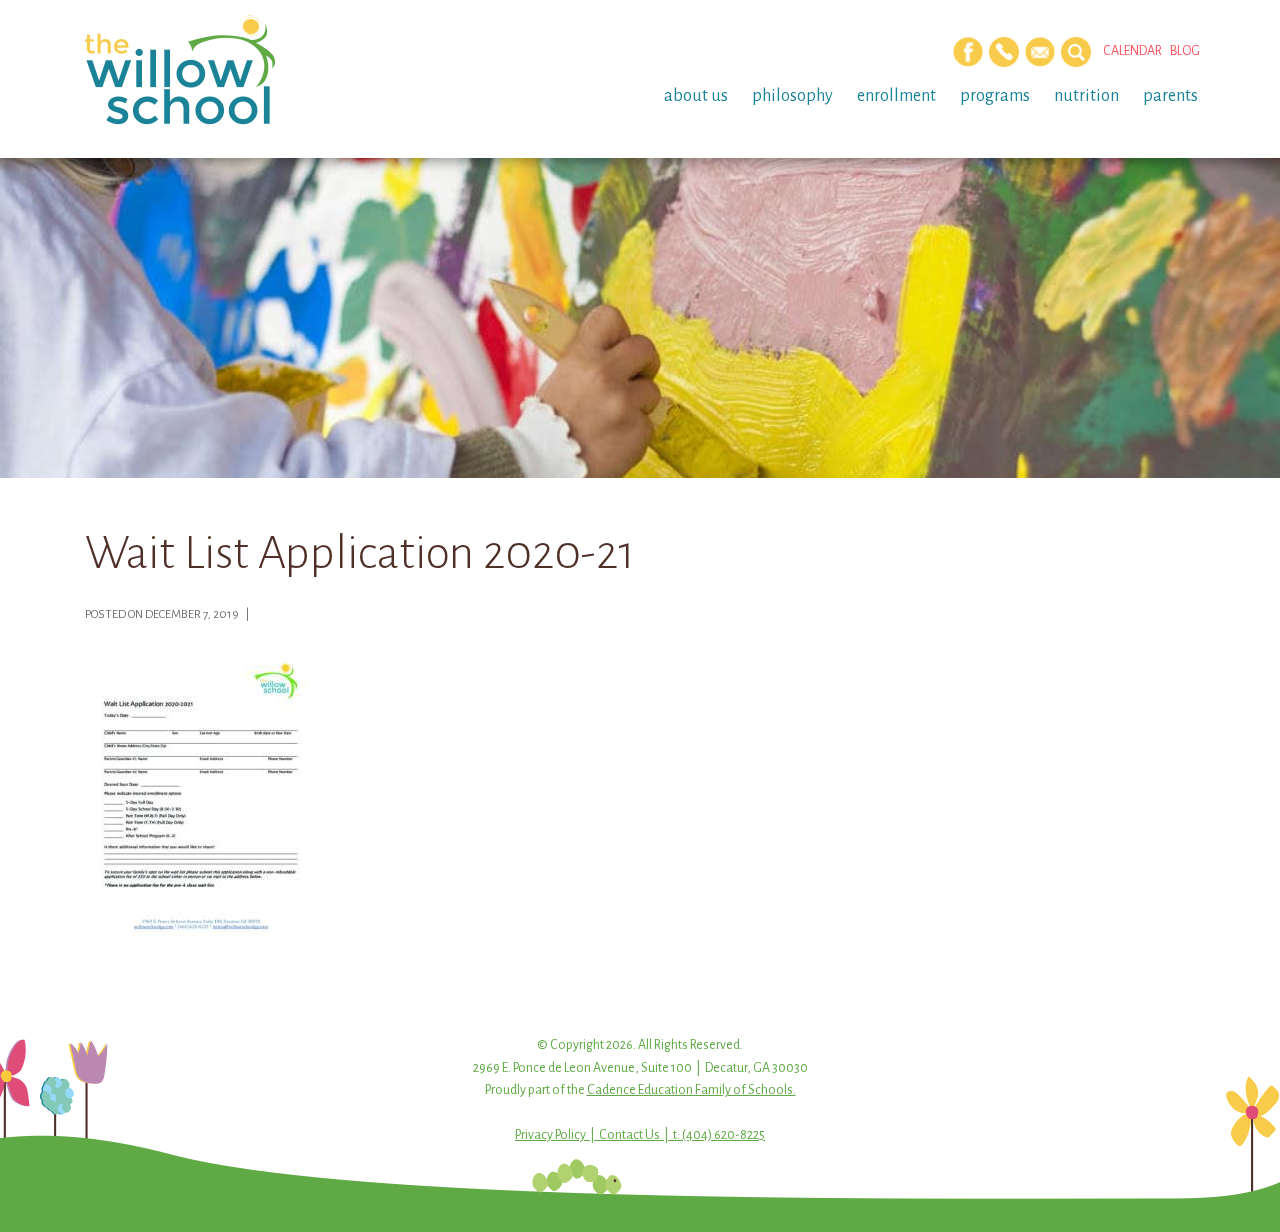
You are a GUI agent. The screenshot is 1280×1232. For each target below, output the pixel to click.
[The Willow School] (212, 70)
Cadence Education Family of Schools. (691, 1090)
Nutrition (1086, 96)
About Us (696, 96)
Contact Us (629, 1135)
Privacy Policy (550, 1135)
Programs (995, 96)
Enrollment (896, 96)
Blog (1185, 51)
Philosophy (792, 96)
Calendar (1132, 51)
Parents (1170, 96)
